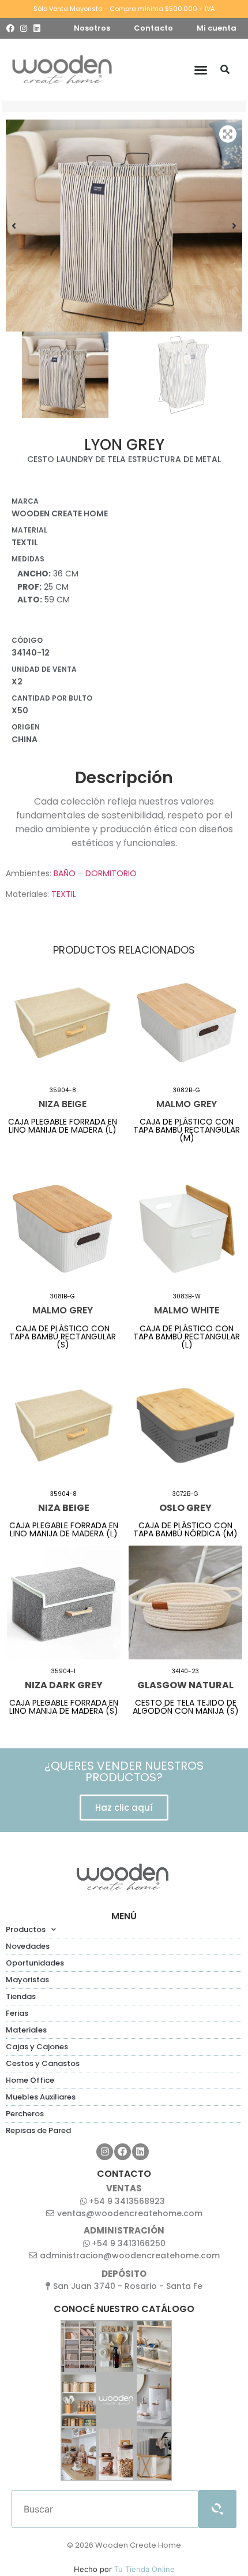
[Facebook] (10, 28)
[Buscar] (225, 70)
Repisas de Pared (38, 2130)
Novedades (28, 1946)
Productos (26, 1929)
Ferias (17, 2013)
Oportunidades (35, 1963)
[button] (201, 70)
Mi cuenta (217, 28)
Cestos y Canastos (43, 2063)
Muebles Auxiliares (41, 2097)
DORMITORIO (111, 873)
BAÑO (65, 873)
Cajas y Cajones (37, 2047)
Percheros (25, 2114)
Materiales (26, 2030)
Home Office (30, 2080)
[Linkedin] (37, 28)
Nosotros (92, 28)
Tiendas (21, 1996)
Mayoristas (27, 1980)
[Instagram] (24, 28)
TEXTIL (64, 894)
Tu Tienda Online (144, 2569)
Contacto (153, 28)
